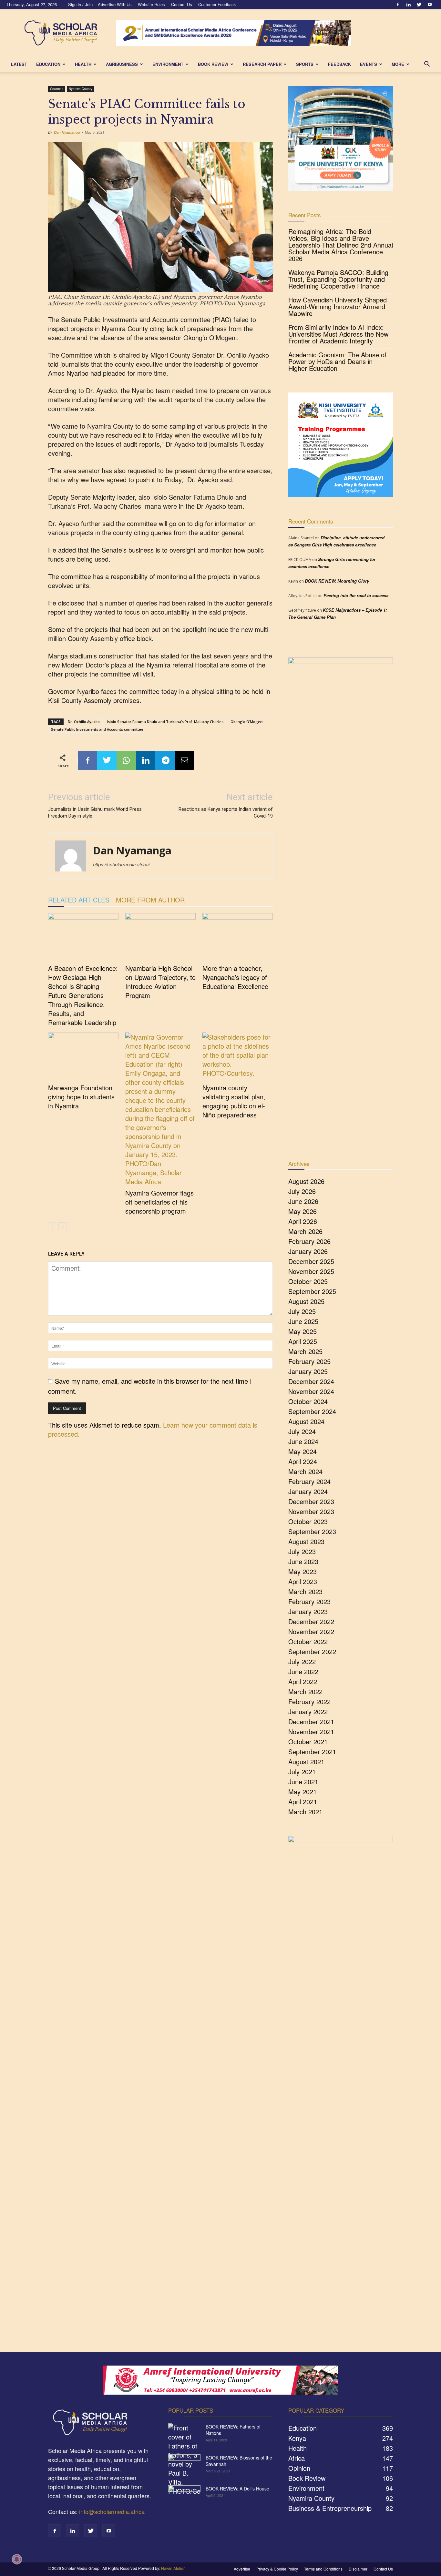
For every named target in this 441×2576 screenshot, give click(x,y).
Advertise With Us (115, 4)
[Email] (184, 760)
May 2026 (303, 1211)
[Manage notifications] (17, 2559)
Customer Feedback (217, 4)
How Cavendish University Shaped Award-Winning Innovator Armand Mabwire (338, 306)
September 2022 (312, 1651)
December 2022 (311, 1621)
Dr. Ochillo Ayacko (84, 722)
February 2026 (309, 1241)
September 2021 (312, 1751)
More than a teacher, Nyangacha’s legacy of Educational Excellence (235, 977)
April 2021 (303, 1802)
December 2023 (311, 1501)
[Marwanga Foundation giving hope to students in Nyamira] (83, 1057)
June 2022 (303, 1671)
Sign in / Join (80, 4)
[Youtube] (430, 5)
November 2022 (311, 1631)
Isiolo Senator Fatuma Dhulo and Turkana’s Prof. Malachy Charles (165, 722)
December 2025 (311, 1261)
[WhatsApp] (126, 760)
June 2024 (303, 1441)
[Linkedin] (408, 5)
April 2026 (303, 1221)
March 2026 (305, 1231)
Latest (19, 64)
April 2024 (303, 1461)
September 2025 (312, 1291)
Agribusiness (122, 64)
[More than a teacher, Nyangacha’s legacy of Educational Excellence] (238, 937)
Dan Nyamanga (67, 132)
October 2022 (308, 1641)
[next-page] (62, 1226)
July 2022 (302, 1661)
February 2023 (309, 1601)
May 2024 (303, 1451)
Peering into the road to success (356, 595)
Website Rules (151, 4)
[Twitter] (419, 5)
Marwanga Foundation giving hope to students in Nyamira (81, 1097)
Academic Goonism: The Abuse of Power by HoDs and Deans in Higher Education (337, 361)
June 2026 (303, 1201)
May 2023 (303, 1571)
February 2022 (309, 1701)
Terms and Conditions (323, 2569)
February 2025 (309, 1361)
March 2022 (305, 1691)
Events (369, 64)
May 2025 (303, 1331)
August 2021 (306, 1761)
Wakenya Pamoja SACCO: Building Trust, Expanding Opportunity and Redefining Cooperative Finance (338, 279)
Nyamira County (81, 89)
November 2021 (311, 1731)
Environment (168, 64)
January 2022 (308, 1711)
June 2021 (303, 1782)
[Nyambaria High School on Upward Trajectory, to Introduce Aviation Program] (160, 937)
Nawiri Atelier (173, 2568)
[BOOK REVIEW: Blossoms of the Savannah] (184, 2466)
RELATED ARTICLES (79, 900)
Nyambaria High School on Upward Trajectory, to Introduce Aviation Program (160, 982)
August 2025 (306, 1301)
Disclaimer (358, 2569)
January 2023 (308, 1611)
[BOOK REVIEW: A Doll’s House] (184, 2497)
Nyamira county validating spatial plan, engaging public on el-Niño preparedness (234, 1101)
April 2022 (303, 1681)
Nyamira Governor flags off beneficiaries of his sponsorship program (159, 1202)
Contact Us (182, 4)
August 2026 (306, 1181)
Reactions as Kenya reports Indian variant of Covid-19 (226, 813)
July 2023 (302, 1551)
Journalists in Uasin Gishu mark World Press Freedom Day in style (95, 813)
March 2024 (305, 1471)
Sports (305, 64)
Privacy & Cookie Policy (277, 2569)
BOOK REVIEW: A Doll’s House (237, 2489)
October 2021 (308, 1741)
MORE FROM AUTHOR (150, 900)
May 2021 (303, 1792)
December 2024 (311, 1381)
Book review (213, 64)
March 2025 (305, 1351)
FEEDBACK (339, 64)
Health (83, 64)
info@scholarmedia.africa (112, 2511)
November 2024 (311, 1391)
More (398, 64)
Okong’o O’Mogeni (247, 722)
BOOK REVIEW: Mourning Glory (337, 581)
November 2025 (311, 1271)
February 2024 (309, 1481)
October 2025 (308, 1281)
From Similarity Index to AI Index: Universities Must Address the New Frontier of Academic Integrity (338, 334)
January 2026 (308, 1251)
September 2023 (312, 1531)
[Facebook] (398, 5)
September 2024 (312, 1411)
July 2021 (302, 1772)
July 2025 (302, 1311)
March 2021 (305, 1812)
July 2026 (302, 1191)
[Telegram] (165, 760)
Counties (57, 89)
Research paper (262, 64)
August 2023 (306, 1541)
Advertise (242, 2569)
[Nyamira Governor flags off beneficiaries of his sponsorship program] (160, 1109)
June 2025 (303, 1321)
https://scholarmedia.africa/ (121, 864)
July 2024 (302, 1431)
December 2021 (311, 1721)
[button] (427, 64)
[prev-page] (52, 1226)
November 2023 (311, 1511)
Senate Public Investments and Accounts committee (97, 729)
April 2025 (303, 1341)
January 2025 (308, 1371)
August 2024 (306, 1421)
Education (48, 64)
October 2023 (308, 1521)
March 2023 (305, 1591)
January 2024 (308, 1491)
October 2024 (308, 1401)
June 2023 (303, 1561)
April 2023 (303, 1581)
